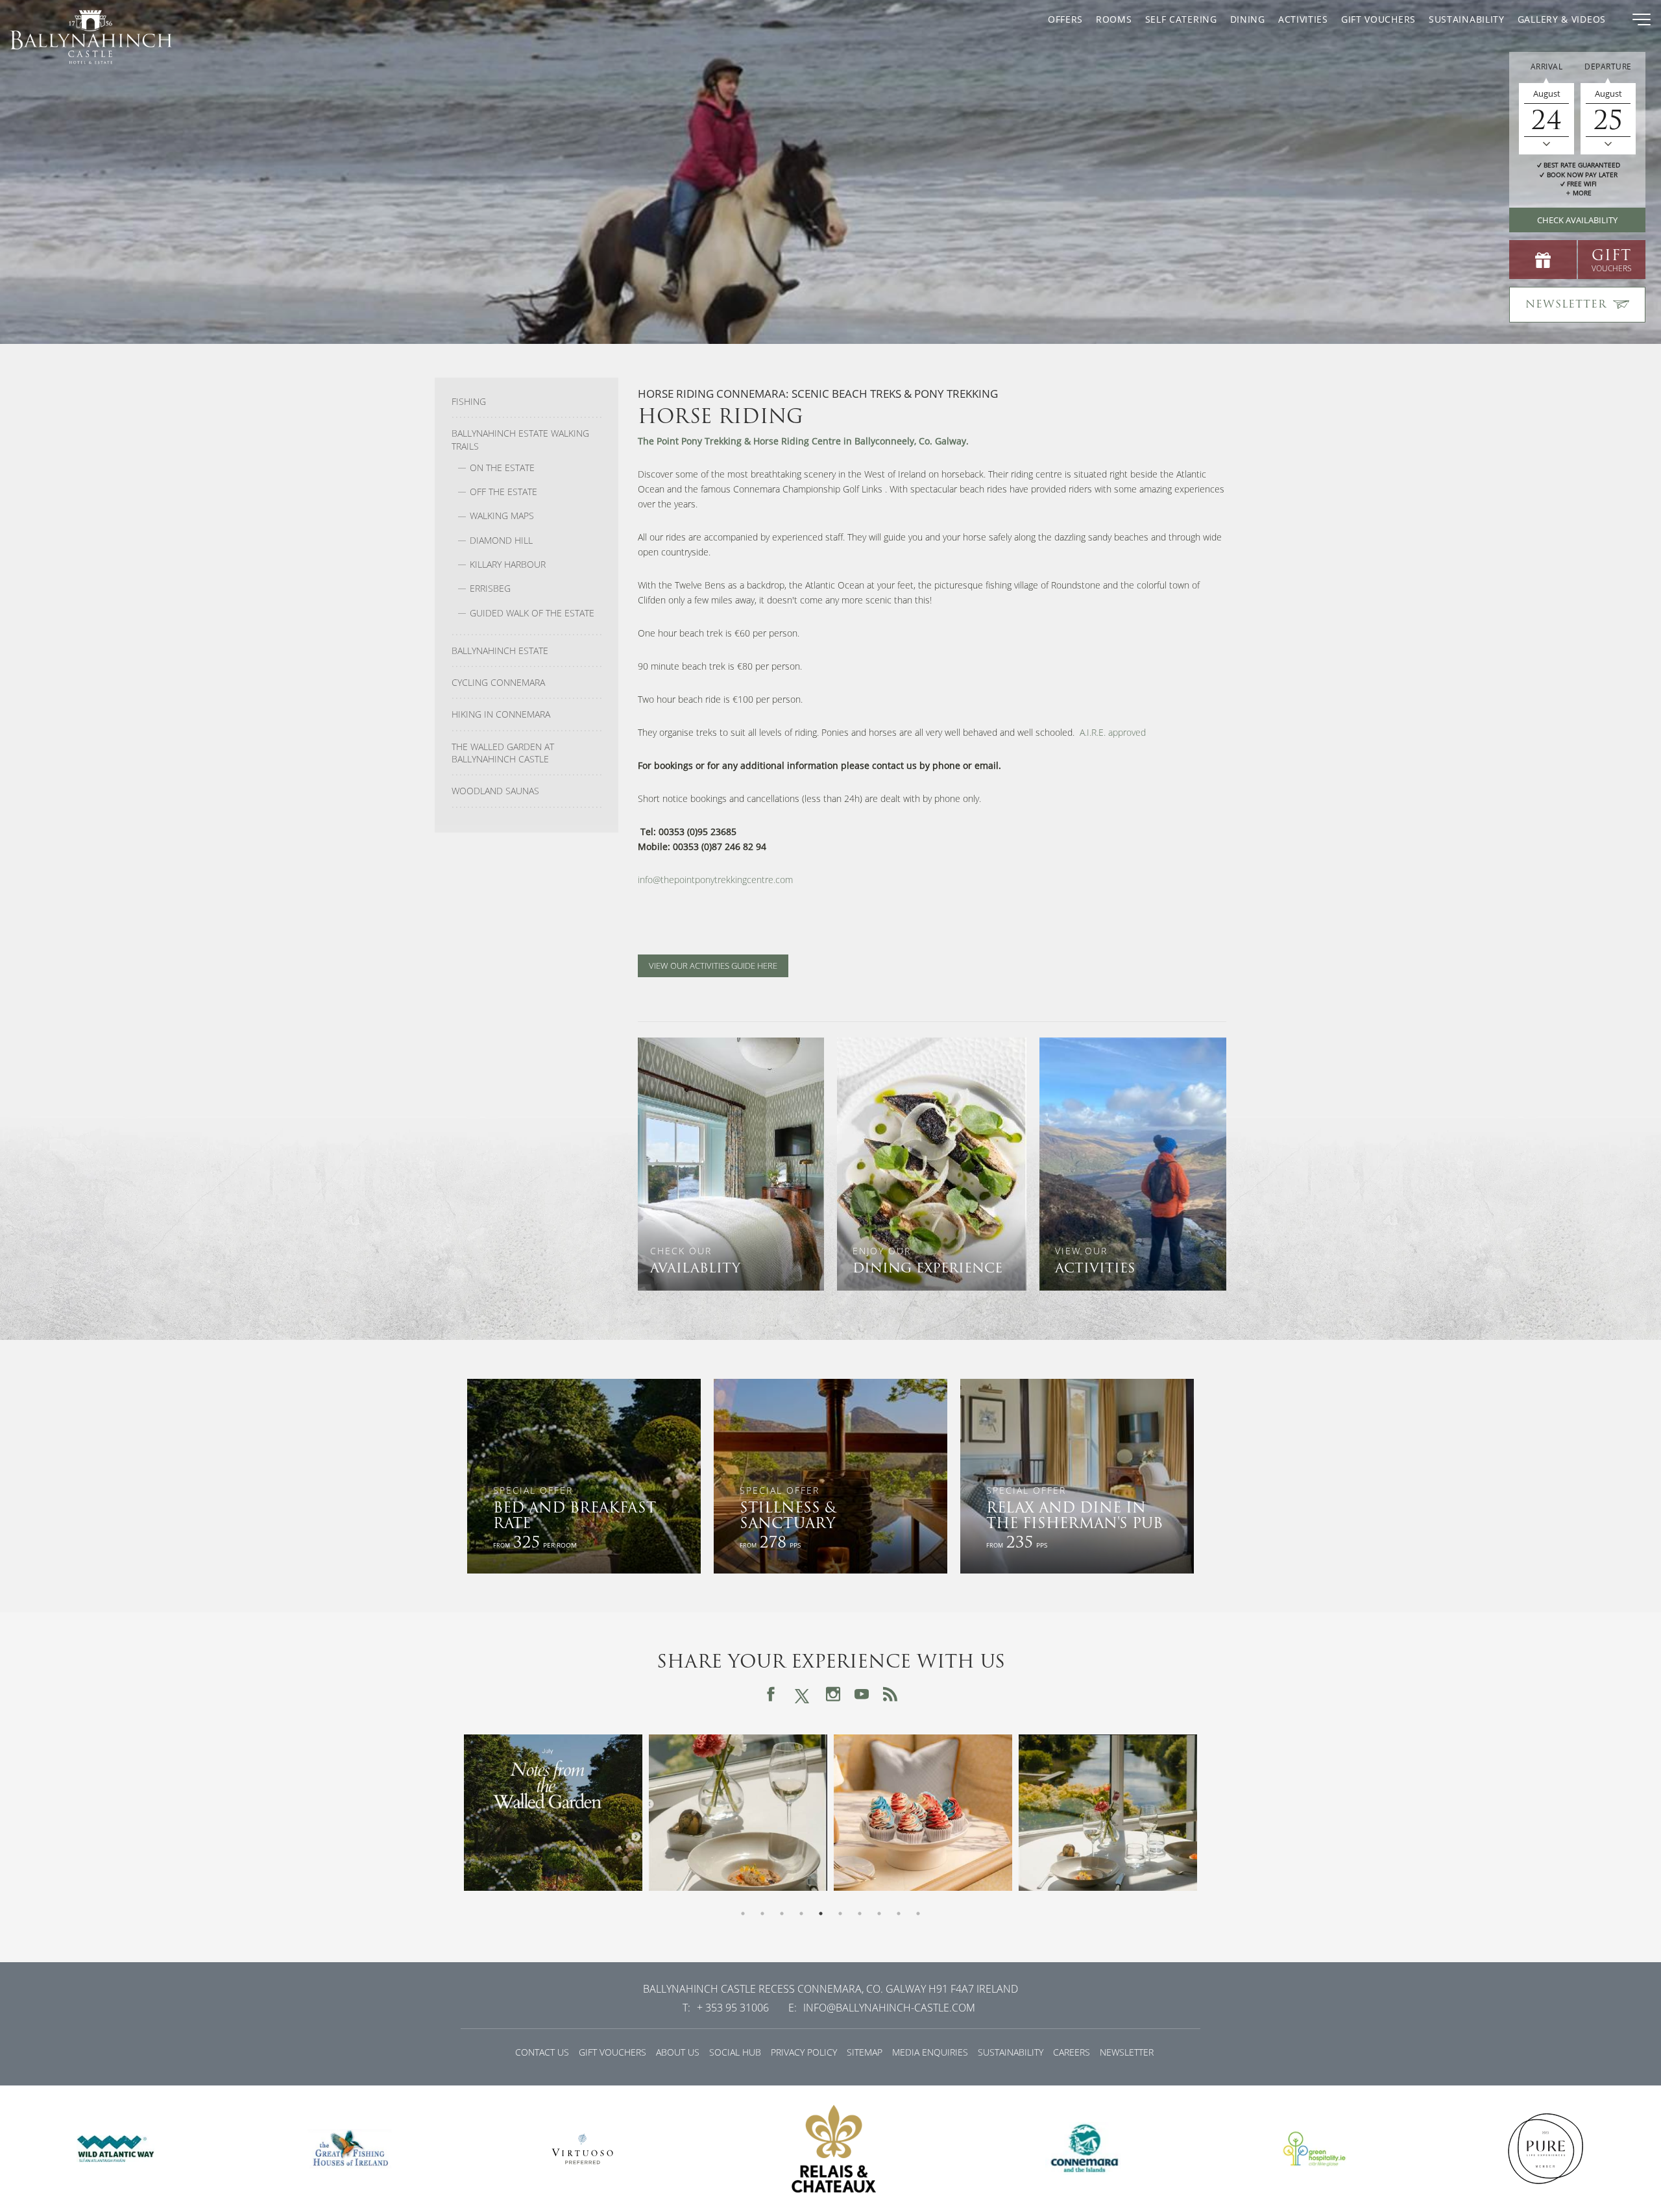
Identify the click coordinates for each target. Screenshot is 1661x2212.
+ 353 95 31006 (733, 2008)
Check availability (1577, 220)
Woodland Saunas (495, 791)
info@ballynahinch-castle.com (889, 2008)
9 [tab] (899, 1914)
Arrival (1547, 67)
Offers (1065, 19)
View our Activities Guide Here (713, 966)
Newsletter (1127, 2052)
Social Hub (735, 2052)
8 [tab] (879, 1914)
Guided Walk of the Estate (532, 613)
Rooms (1114, 19)
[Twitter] (802, 1694)
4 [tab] (801, 1914)
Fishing (469, 402)
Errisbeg (490, 589)
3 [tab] (782, 1914)
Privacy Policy (804, 2052)
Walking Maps (502, 516)
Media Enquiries (930, 2052)
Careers (1072, 2052)
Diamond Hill (501, 541)
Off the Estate (503, 492)
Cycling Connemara (498, 683)
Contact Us (542, 2052)
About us (678, 2052)
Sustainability (1467, 19)
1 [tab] (743, 1914)
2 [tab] (762, 1914)
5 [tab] (821, 1914)
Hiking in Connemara (501, 714)
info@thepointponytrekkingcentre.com (715, 880)
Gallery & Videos (1562, 19)
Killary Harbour (508, 565)
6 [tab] (840, 1914)
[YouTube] (862, 1694)
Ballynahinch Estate (500, 651)
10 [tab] (918, 1914)
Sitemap (865, 2052)
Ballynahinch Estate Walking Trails (520, 440)
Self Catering (1181, 19)
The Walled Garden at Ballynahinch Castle (503, 753)
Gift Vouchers (1378, 19)
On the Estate (502, 468)
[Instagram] (833, 1694)
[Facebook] (771, 1694)
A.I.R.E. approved (1113, 732)
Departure (1608, 67)
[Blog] (890, 1694)
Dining (1248, 19)
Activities (1303, 19)
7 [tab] (860, 1914)
